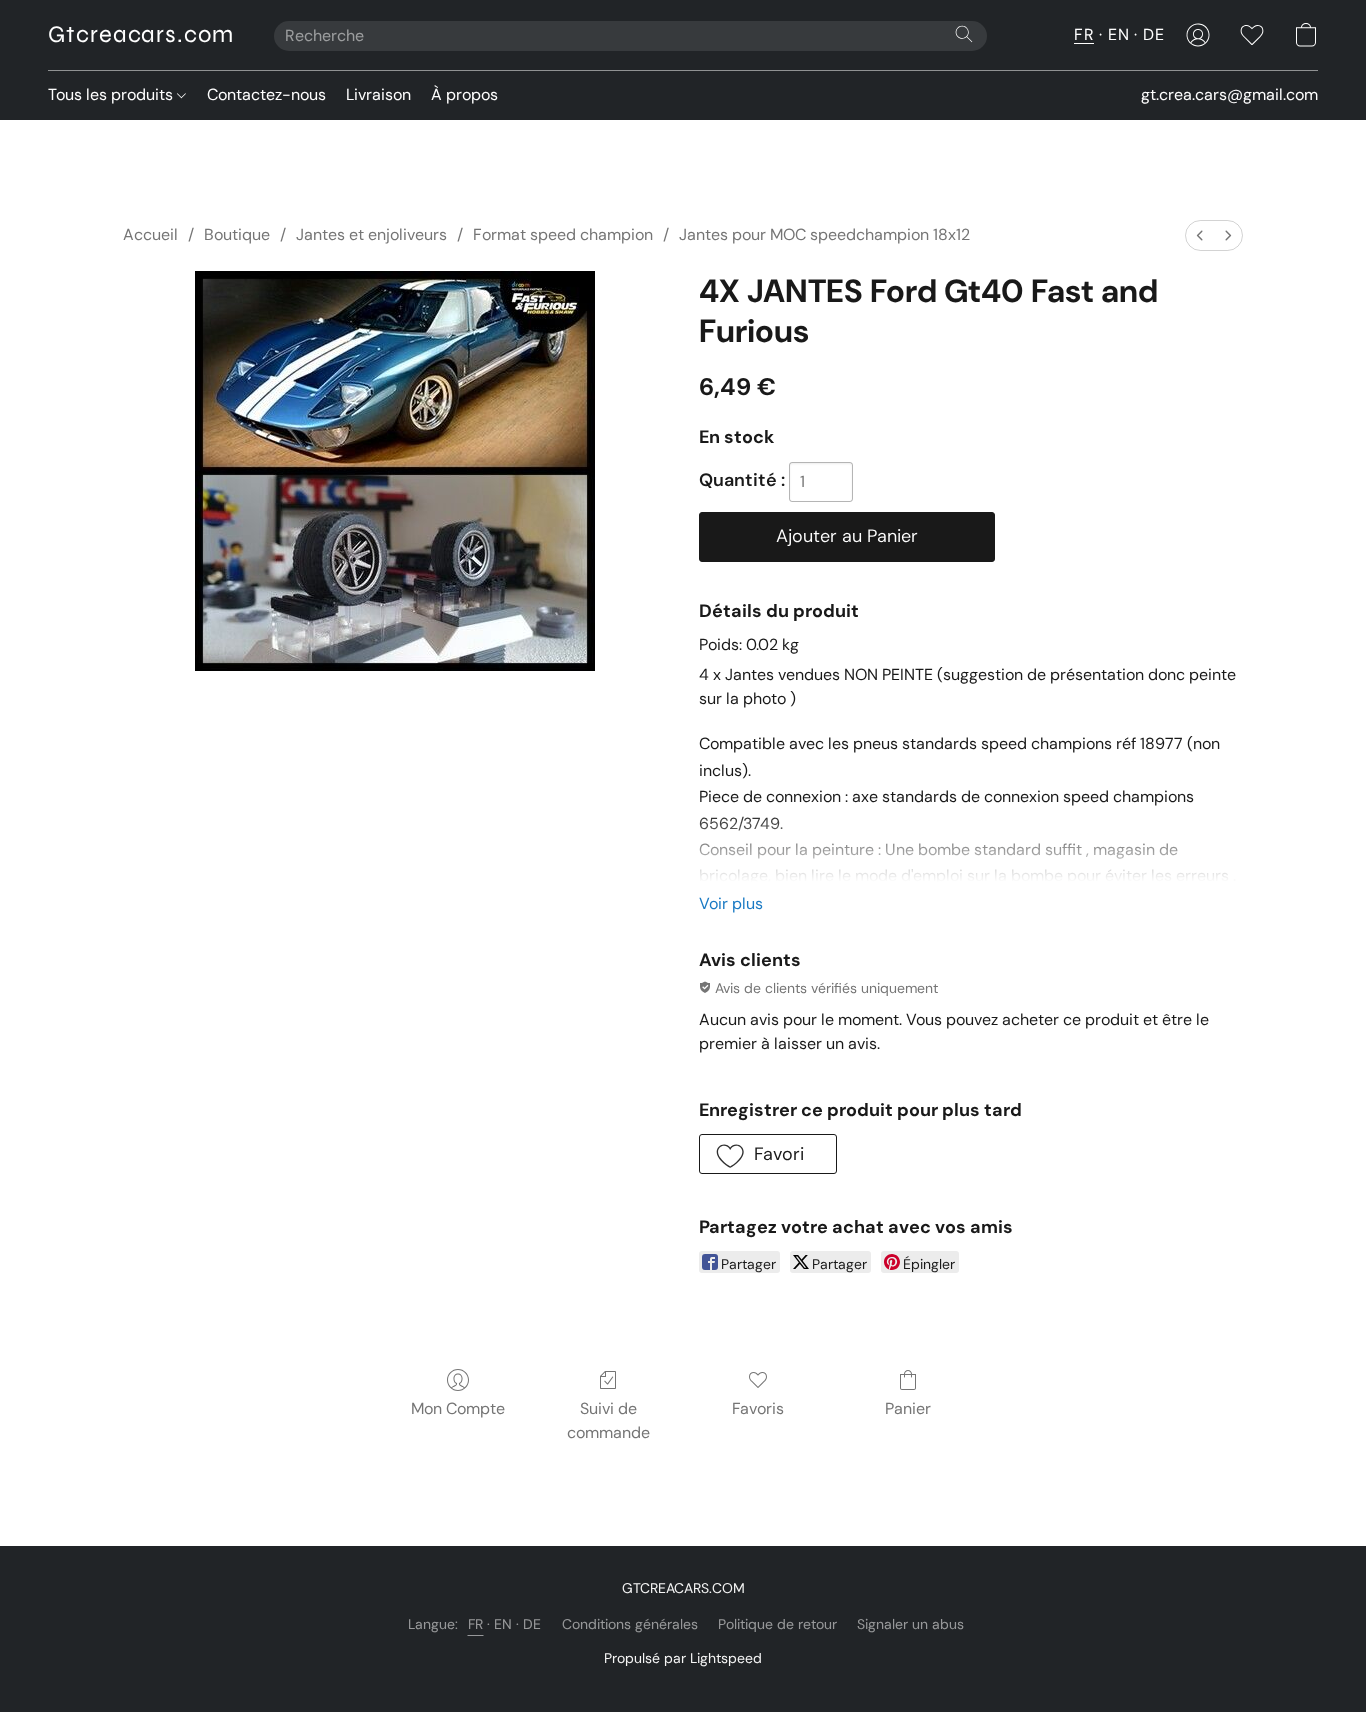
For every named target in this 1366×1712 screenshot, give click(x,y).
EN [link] (503, 1624)
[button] (141, 35)
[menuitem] (1200, 235)
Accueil (150, 234)
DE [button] (1153, 34)
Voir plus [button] (731, 903)
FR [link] (476, 1624)
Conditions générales (630, 1624)
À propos (464, 94)
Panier (908, 1408)
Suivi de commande (608, 1420)
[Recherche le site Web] (964, 34)
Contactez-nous (266, 94)
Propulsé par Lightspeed (683, 1658)
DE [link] (532, 1624)
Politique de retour (777, 1624)
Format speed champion (563, 234)
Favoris (758, 1408)
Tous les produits (112, 94)
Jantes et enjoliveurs (371, 234)
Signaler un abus (910, 1624)
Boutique (237, 234)
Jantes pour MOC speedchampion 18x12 (824, 234)
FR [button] (1084, 34)
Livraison (378, 94)
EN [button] (1118, 34)
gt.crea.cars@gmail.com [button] (1229, 94)
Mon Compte (458, 1408)
